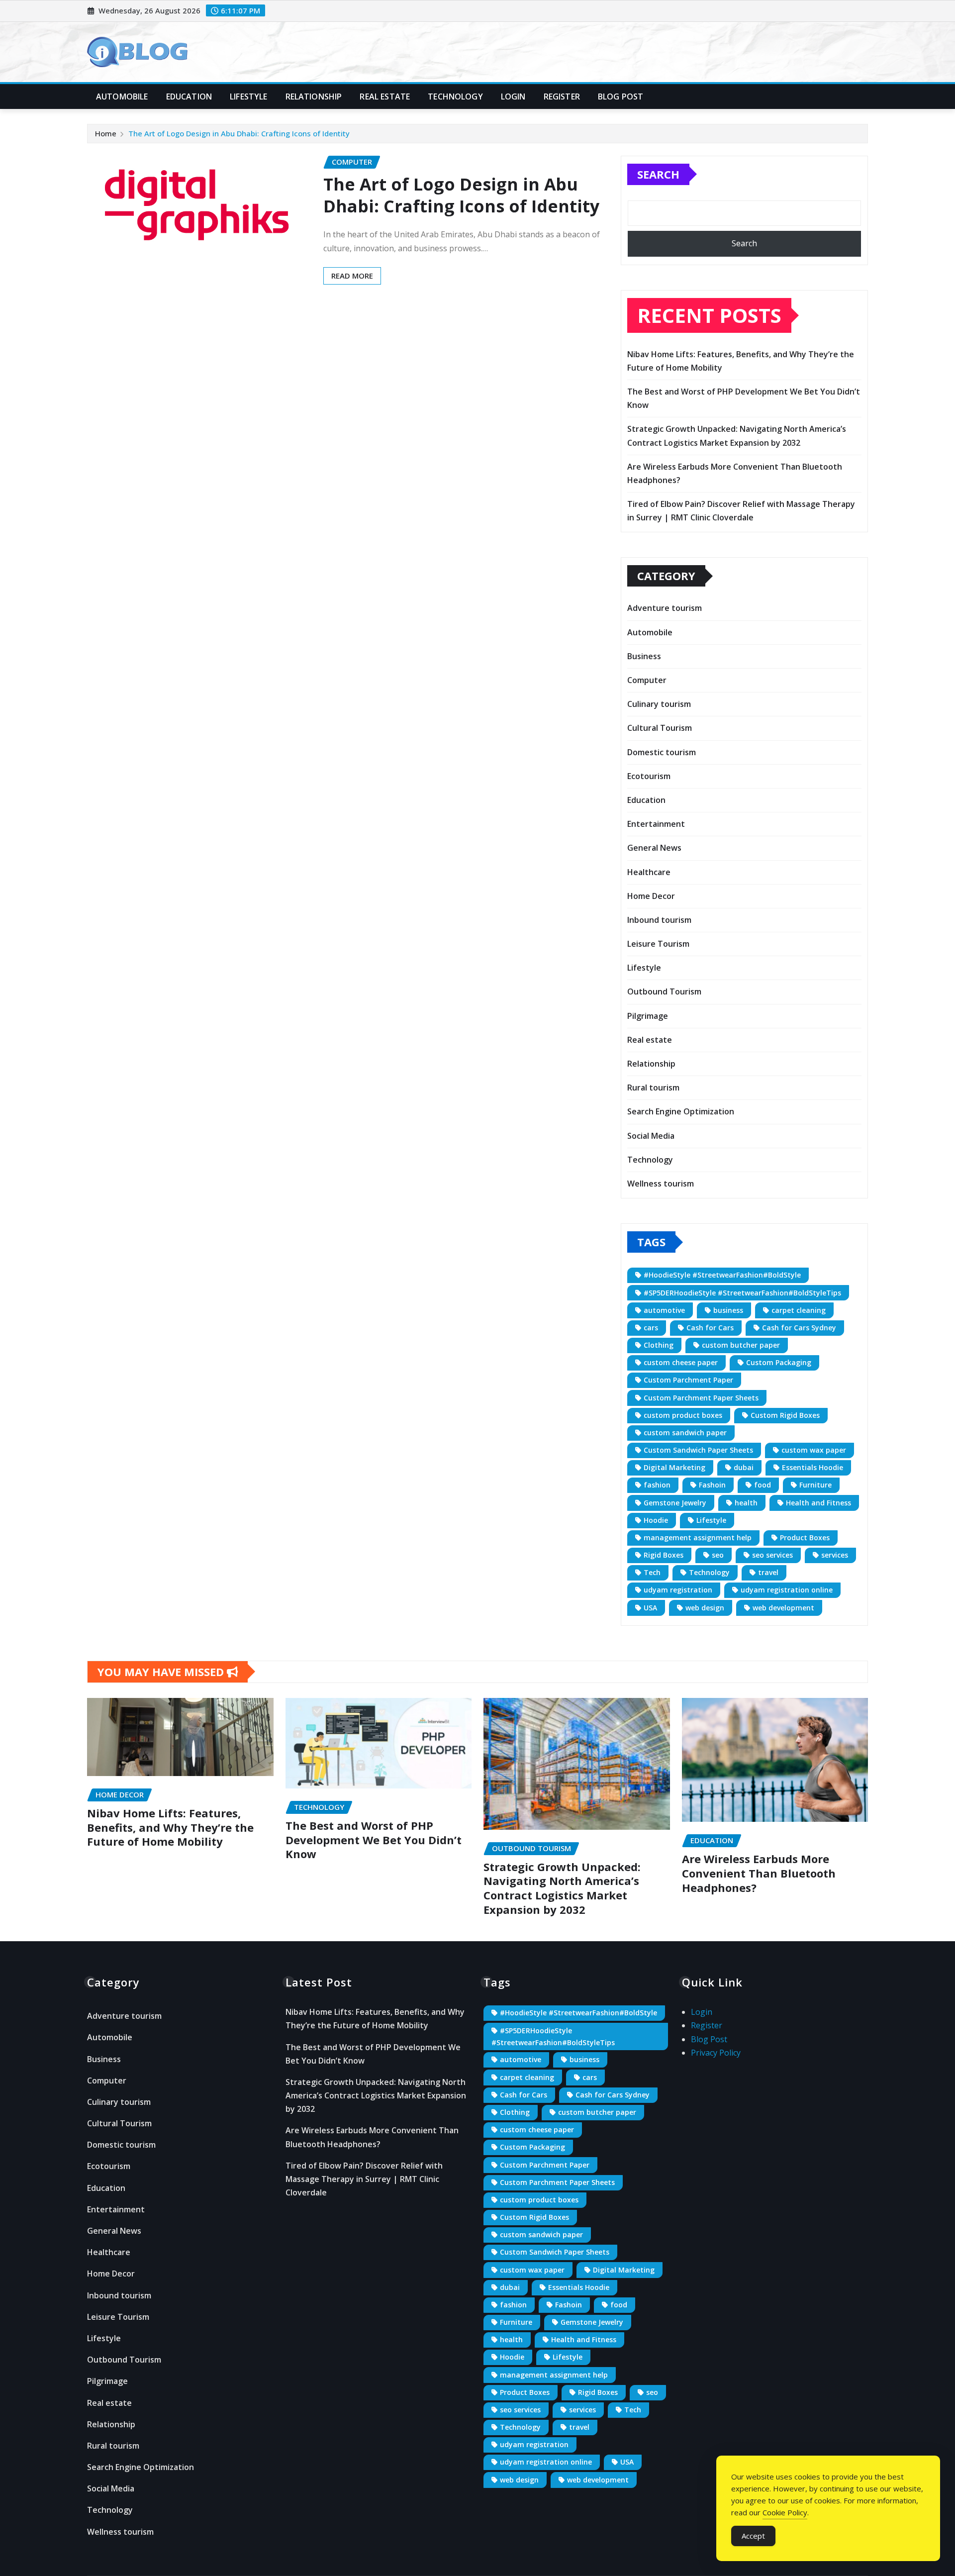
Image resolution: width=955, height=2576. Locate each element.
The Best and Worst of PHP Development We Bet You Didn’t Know (374, 1839)
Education (189, 97)
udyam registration (678, 1590)
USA (650, 1608)
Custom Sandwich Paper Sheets (698, 1450)
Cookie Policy (785, 2512)
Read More (352, 276)
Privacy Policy (716, 2053)
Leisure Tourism (658, 944)
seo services (772, 1555)
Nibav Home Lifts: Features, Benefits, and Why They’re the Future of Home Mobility (170, 1827)
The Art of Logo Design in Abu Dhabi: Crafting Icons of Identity (239, 133)
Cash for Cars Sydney (799, 1328)
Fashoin (712, 1485)
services (835, 1555)
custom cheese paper (681, 1362)
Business (644, 656)
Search (658, 174)
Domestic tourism (662, 752)
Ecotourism (649, 776)
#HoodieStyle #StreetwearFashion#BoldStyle (722, 1275)
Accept (753, 2536)
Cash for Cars (710, 1328)
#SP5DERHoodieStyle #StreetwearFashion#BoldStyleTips (742, 1293)
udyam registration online (787, 1590)
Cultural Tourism (660, 728)
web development (783, 1608)
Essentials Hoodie (812, 1467)
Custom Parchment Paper (688, 1380)
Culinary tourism (659, 704)
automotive (664, 1310)
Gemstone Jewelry (675, 1503)
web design (705, 1608)
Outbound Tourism (664, 991)
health (746, 1503)
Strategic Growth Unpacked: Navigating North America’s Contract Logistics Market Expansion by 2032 (562, 1888)
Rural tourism (653, 1088)
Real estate (385, 97)
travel (768, 1572)
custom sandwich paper (685, 1433)
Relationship (314, 97)
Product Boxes (805, 1537)
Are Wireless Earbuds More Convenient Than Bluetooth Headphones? (759, 1873)
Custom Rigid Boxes (785, 1415)
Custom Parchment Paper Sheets (701, 1398)
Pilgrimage (648, 1016)
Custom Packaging (779, 1362)
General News (654, 848)
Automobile (122, 97)
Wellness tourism (661, 1184)
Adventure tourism (665, 608)
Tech (652, 1572)
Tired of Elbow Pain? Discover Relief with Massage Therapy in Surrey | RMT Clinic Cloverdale (364, 2179)
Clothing (659, 1345)
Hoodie (656, 1520)
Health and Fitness (818, 1503)
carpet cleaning (799, 1310)
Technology (455, 97)
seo (718, 1555)
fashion (657, 1485)
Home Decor (651, 896)
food (763, 1485)
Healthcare (649, 872)
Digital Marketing (674, 1467)
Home (106, 133)
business (728, 1310)
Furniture (815, 1485)
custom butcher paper (741, 1345)
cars (651, 1328)
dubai (744, 1467)
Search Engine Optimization (681, 1111)
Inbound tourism (659, 920)
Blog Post (621, 97)
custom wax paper (814, 1450)
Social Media (651, 1136)
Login (513, 97)
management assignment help (698, 1537)
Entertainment (656, 824)
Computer (647, 680)
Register (562, 97)
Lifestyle (248, 97)
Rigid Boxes (664, 1555)
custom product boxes (683, 1415)
